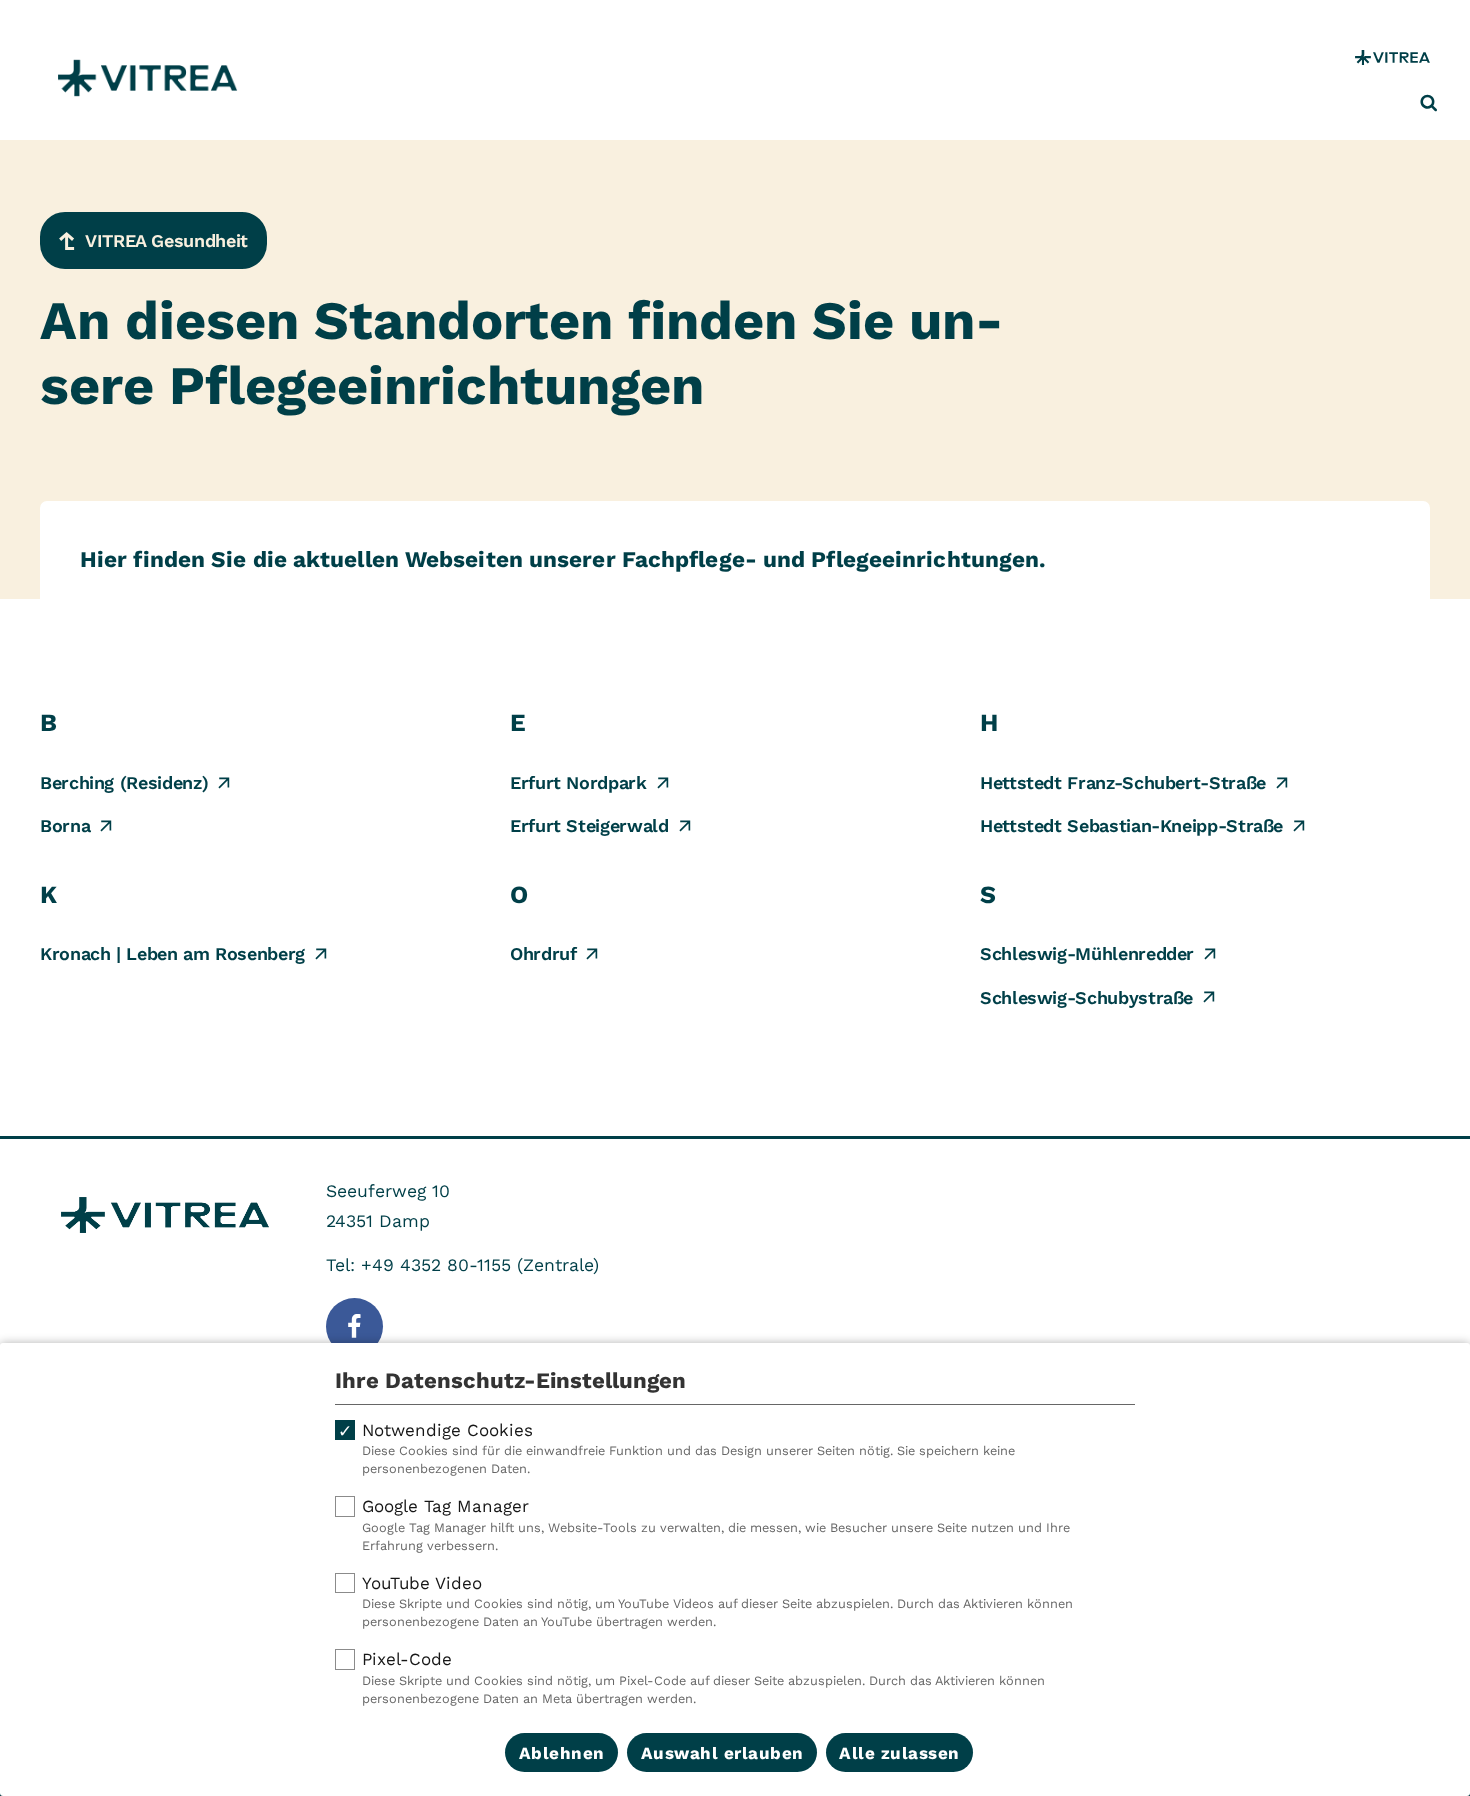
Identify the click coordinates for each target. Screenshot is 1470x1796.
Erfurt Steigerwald (589, 825)
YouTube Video (717, 1601)
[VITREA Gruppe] (1392, 57)
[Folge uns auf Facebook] (354, 1326)
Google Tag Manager (716, 1524)
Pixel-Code (703, 1677)
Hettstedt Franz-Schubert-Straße (1123, 782)
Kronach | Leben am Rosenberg (172, 953)
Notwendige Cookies (688, 1448)
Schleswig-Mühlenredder (1087, 953)
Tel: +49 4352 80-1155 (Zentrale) (462, 1265)
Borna (65, 825)
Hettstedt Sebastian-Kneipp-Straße (1131, 825)
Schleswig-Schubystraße (1086, 997)
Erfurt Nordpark (578, 782)
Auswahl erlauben (722, 1753)
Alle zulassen (899, 1753)
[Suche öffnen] (1429, 103)
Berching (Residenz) (124, 782)
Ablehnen (562, 1753)
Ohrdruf (543, 953)
